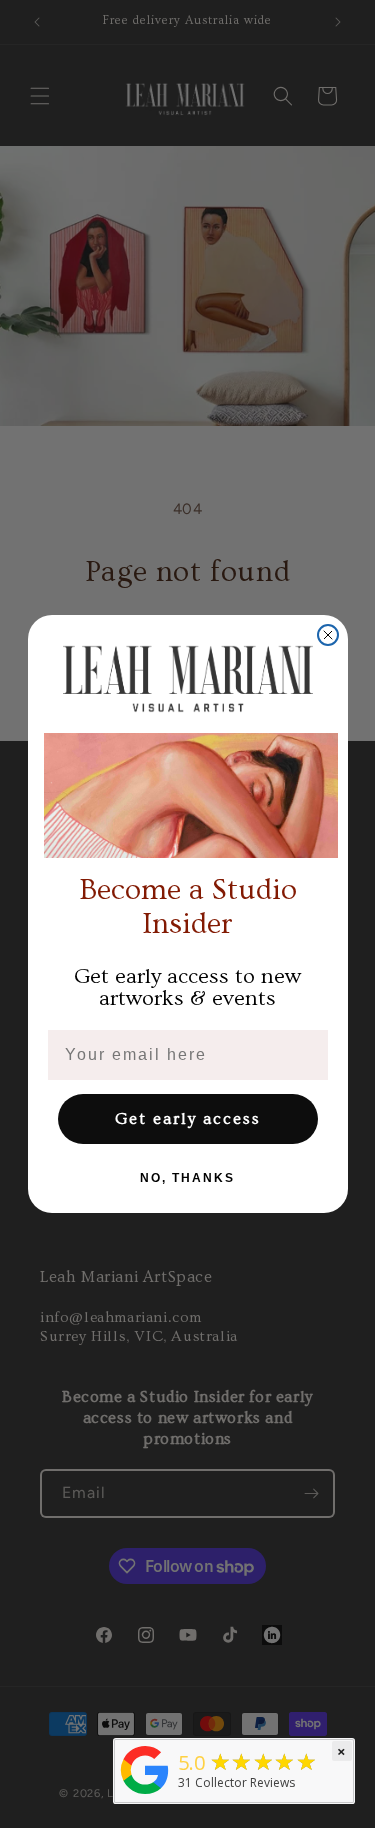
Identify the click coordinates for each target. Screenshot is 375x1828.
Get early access (188, 1119)
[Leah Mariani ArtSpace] (145, 1794)
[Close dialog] (328, 635)
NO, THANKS (187, 1178)
